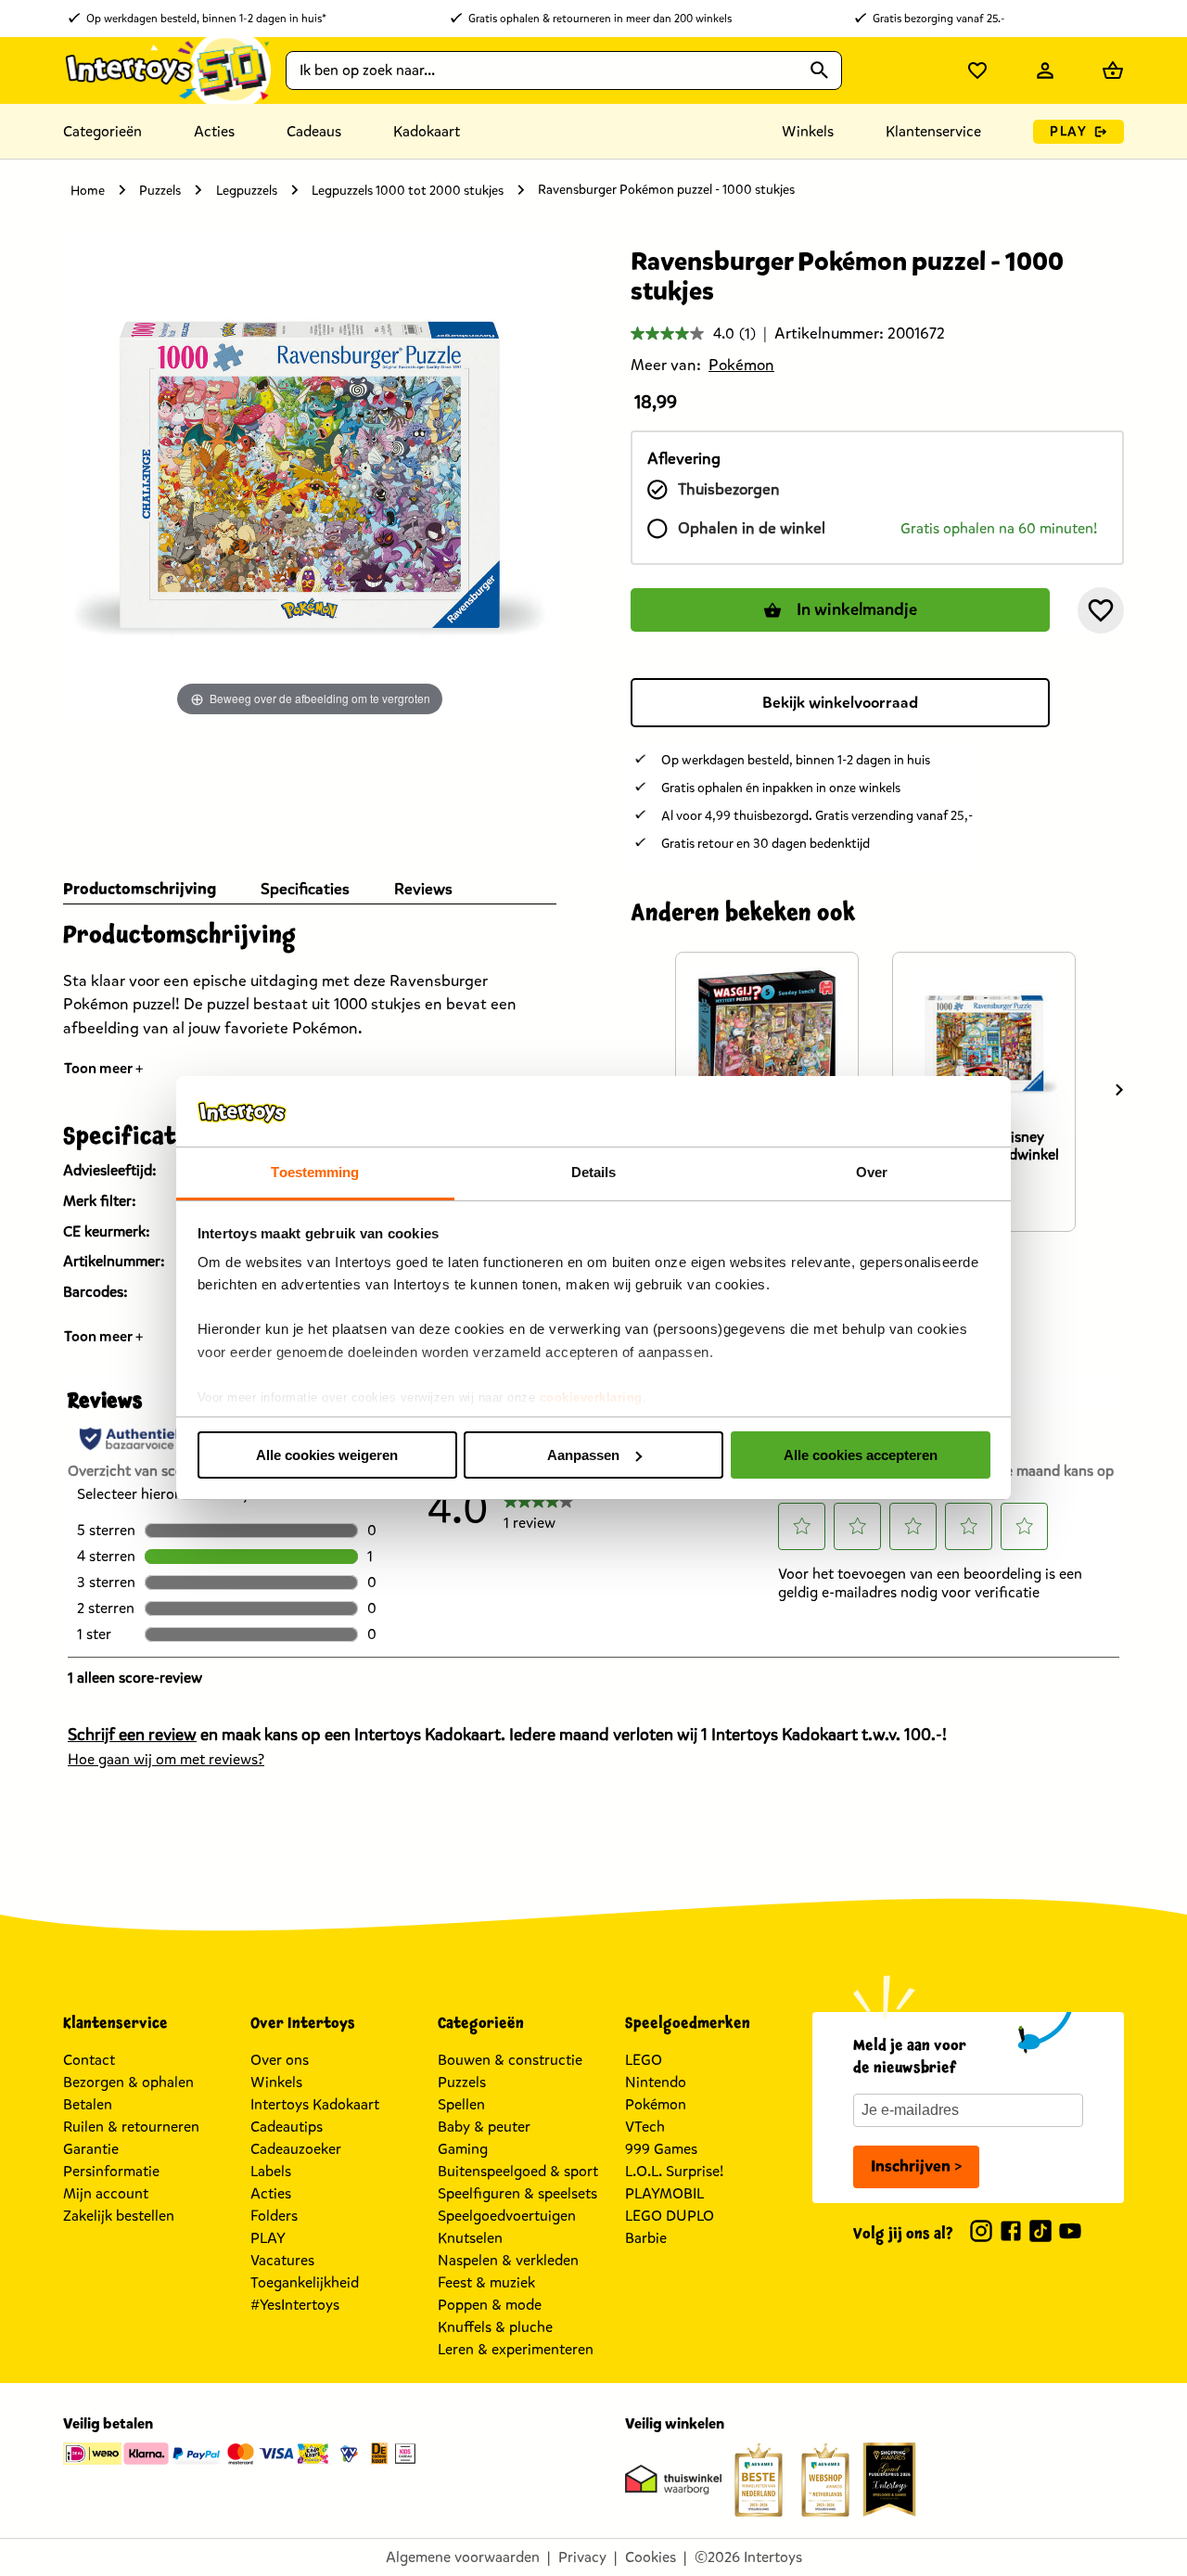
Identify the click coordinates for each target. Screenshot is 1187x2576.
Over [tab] (872, 1172)
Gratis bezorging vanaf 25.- (939, 19)
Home (88, 191)
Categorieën (102, 131)
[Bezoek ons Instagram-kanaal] (981, 2234)
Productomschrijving (140, 889)
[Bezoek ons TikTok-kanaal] (1040, 2234)
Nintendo (656, 2082)
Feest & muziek (486, 2282)
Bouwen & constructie (510, 2060)
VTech (645, 2127)
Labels (271, 2171)
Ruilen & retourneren (131, 2127)
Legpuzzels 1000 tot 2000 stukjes (408, 191)
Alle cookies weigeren (327, 1455)
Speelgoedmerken (688, 2023)
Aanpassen (583, 1455)
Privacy (582, 2557)
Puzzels (160, 191)
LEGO (644, 2060)
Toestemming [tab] (315, 1172)
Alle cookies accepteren (861, 1455)
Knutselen (470, 2238)
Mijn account (106, 2193)
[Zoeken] (820, 70)
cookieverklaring (591, 1397)
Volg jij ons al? (903, 2234)
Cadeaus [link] (314, 131)
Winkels (276, 2082)
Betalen (88, 2104)
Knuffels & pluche (495, 2327)
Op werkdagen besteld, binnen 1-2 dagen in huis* (206, 19)
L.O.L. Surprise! (674, 2171)
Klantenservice (933, 131)
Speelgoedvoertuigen (507, 2216)
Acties (271, 2193)
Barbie (646, 2238)
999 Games (661, 2149)
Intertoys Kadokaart (315, 2104)
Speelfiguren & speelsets (517, 2193)
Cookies (651, 2557)
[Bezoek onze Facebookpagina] (1011, 2234)
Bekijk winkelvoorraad (840, 703)
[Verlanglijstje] (977, 70)
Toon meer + (104, 1068)
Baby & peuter (484, 2127)
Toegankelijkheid (305, 2282)
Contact (89, 2060)
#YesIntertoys (295, 2305)
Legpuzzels (247, 191)
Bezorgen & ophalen (128, 2082)
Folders (274, 2216)
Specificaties (305, 889)
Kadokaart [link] (427, 131)
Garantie (91, 2149)
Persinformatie (111, 2171)
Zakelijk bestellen (119, 2216)
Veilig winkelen (675, 2423)
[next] (1119, 1090)
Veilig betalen (108, 2423)
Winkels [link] (808, 131)
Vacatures (282, 2260)
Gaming (463, 2149)
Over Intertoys (303, 2023)
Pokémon (656, 2104)
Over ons (280, 2060)
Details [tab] (594, 1172)
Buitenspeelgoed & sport (518, 2171)
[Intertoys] (167, 70)
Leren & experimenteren (516, 2349)
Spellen (461, 2104)
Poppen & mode (490, 2305)
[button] (1101, 610)
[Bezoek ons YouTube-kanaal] (1070, 2234)
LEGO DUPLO (670, 2216)
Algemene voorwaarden (463, 2557)
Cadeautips (287, 2127)
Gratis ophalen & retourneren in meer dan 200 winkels (600, 19)
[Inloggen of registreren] (1045, 70)
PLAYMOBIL (664, 2193)
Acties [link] (214, 131)
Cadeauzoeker (296, 2149)
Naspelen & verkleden (508, 2260)
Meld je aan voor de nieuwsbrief (910, 2057)
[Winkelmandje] (1113, 70)
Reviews (423, 889)
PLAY (1068, 131)
